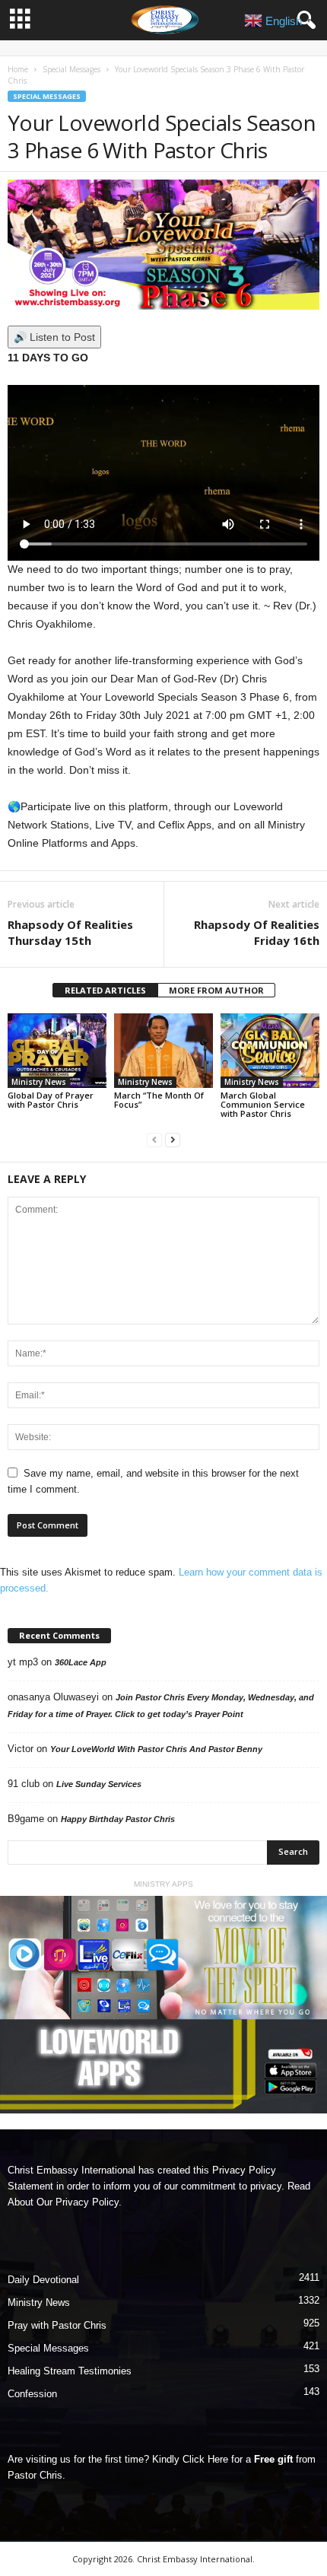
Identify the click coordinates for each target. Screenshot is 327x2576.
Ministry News (39, 1082)
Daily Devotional (43, 2280)
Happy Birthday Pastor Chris (118, 1819)
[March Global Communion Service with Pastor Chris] (270, 1050)
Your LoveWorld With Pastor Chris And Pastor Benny (156, 1749)
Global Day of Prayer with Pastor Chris (51, 1100)
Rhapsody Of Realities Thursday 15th (70, 932)
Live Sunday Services (99, 1784)
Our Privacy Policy (78, 2202)
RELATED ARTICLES (105, 990)
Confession (32, 2394)
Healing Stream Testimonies (70, 2371)
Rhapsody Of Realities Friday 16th (257, 932)
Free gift (273, 2459)
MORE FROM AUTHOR (216, 990)
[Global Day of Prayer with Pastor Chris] (57, 1050)
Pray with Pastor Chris (57, 2325)
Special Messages (71, 69)
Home (18, 69)
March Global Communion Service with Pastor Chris (263, 1104)
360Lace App (81, 1662)
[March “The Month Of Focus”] (163, 1050)
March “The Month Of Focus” (159, 1100)
